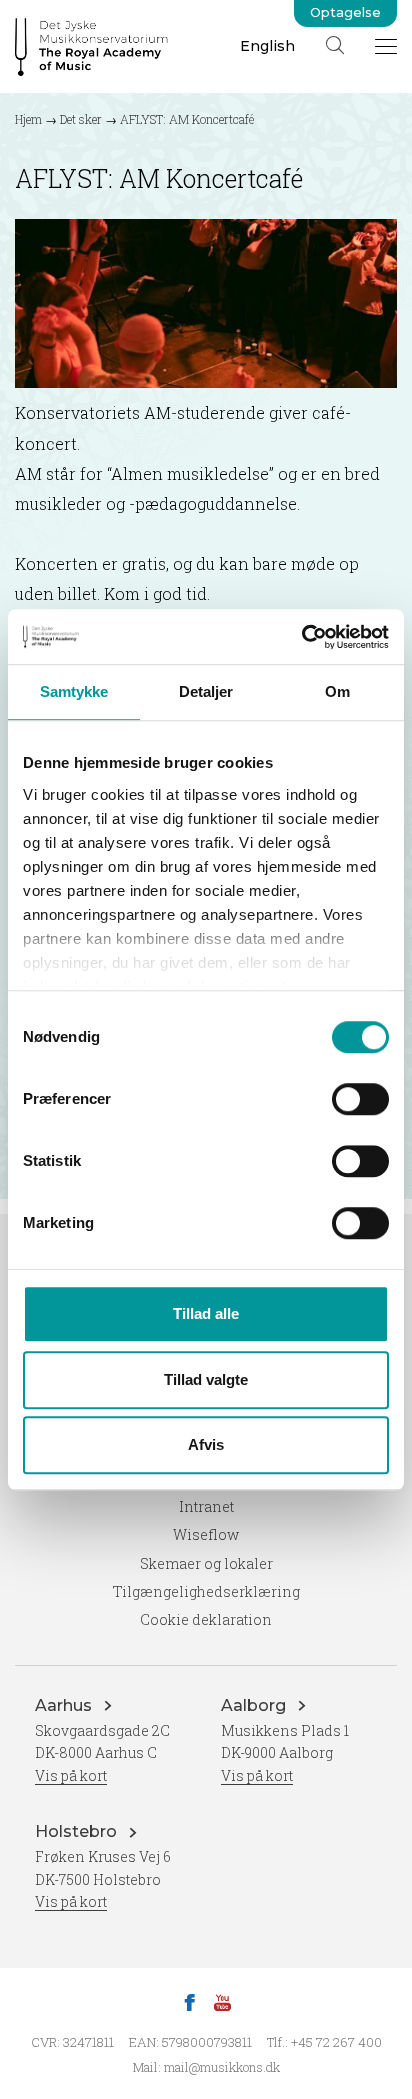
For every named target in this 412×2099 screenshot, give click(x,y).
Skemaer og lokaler (206, 1563)
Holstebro (78, 1831)
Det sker (81, 119)
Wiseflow (206, 1534)
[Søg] (335, 45)
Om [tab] (337, 691)
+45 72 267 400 (336, 2042)
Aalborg (255, 1705)
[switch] (360, 1099)
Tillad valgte (206, 1379)
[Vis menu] (386, 46)
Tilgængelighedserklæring (206, 1591)
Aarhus (65, 1705)
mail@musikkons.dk (222, 2067)
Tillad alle (206, 1313)
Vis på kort (71, 1775)
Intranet (206, 1506)
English (267, 46)
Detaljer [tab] (206, 691)
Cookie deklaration (206, 1619)
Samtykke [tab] (74, 691)
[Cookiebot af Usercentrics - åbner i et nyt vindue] (301, 637)
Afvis (206, 1444)
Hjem (28, 119)
